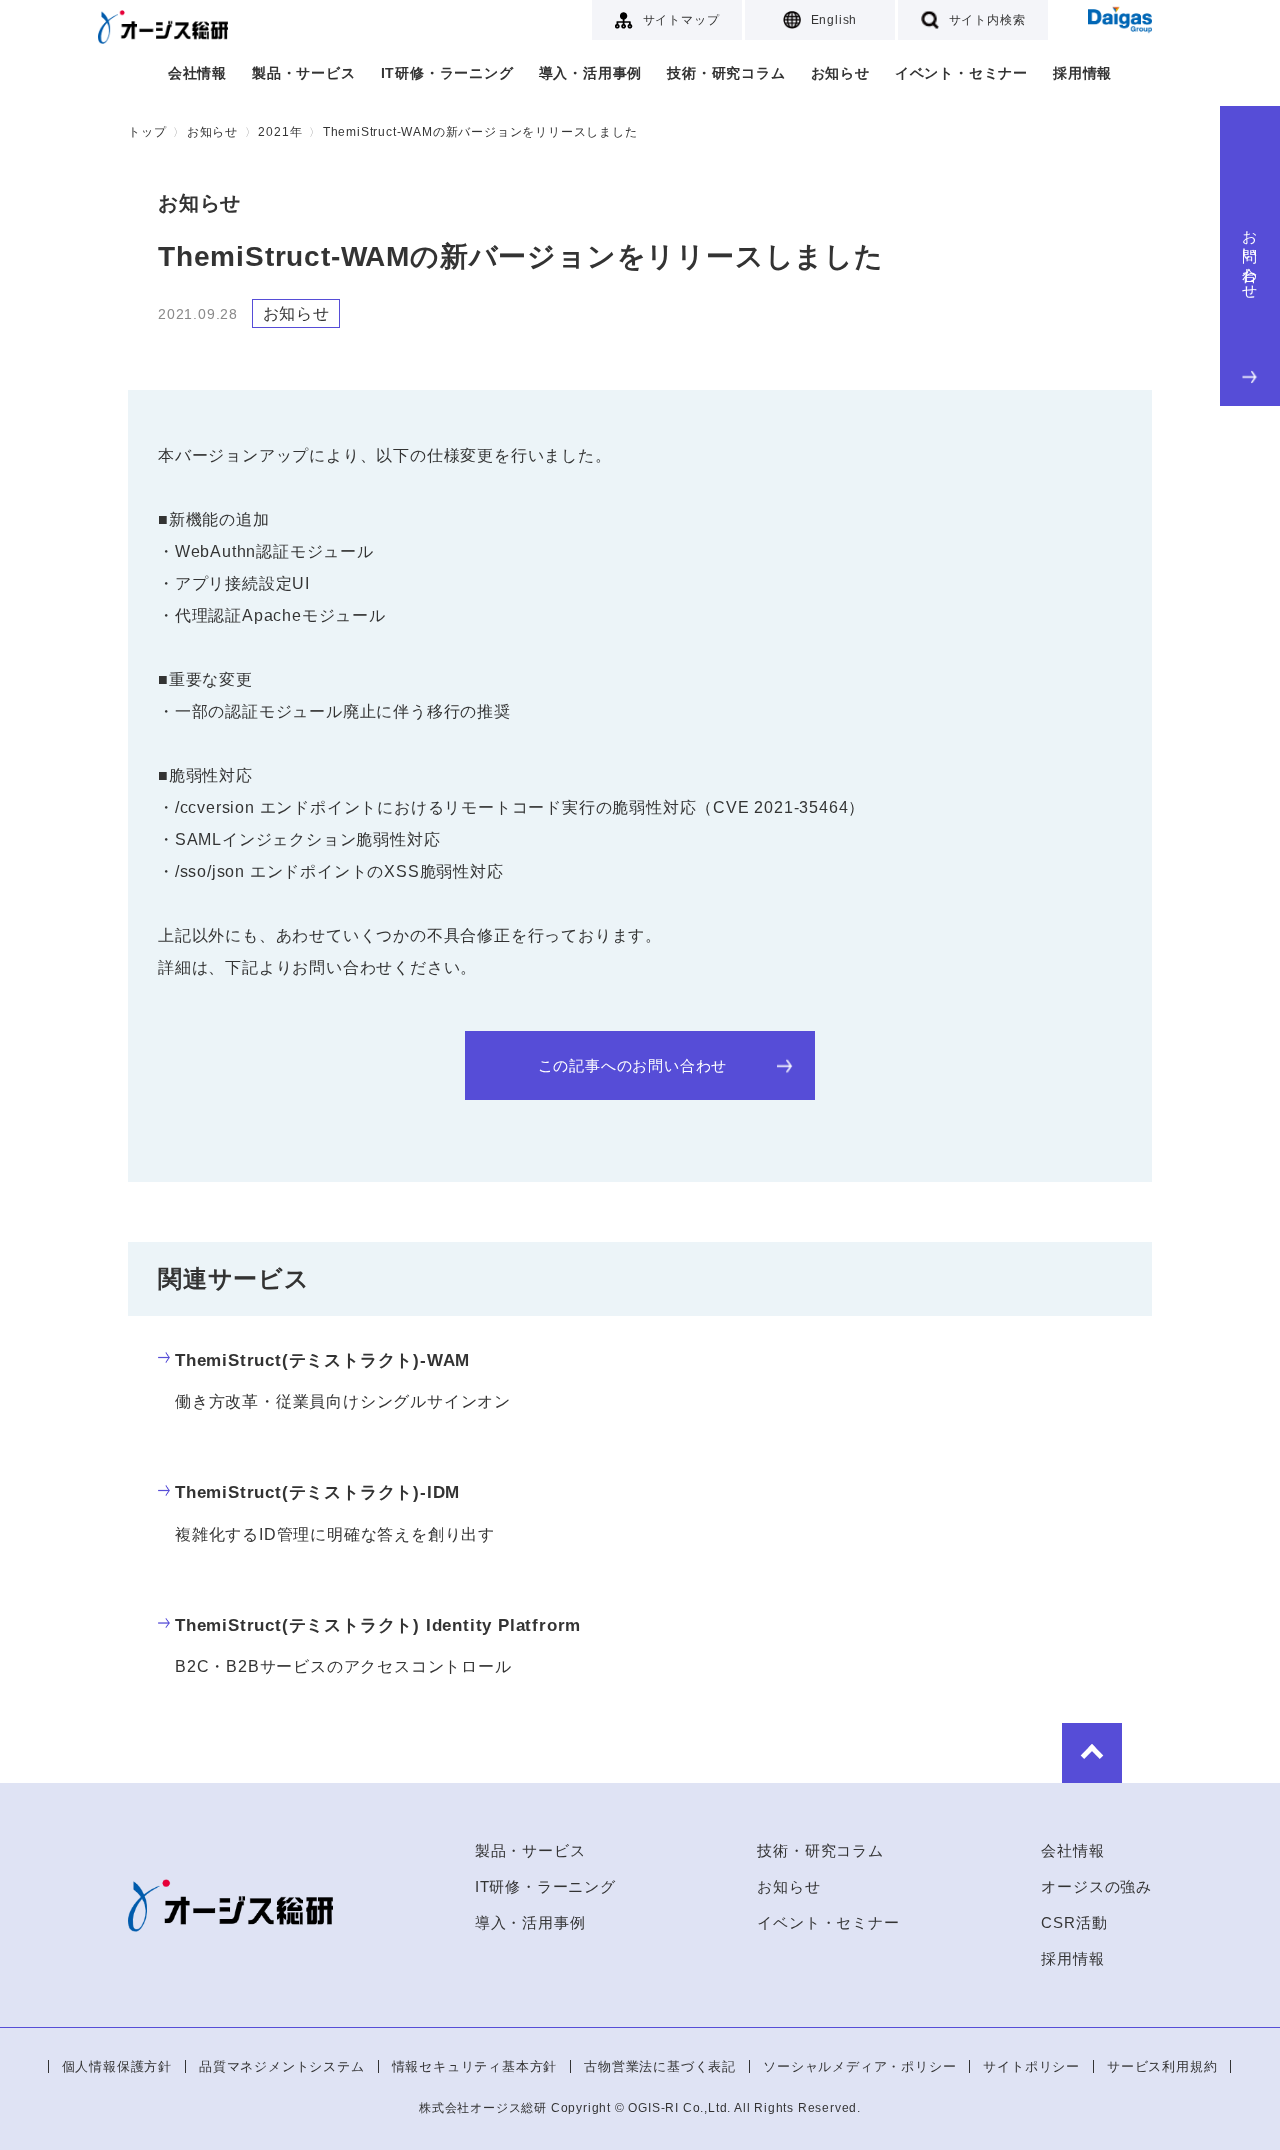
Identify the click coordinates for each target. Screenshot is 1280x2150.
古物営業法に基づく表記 (660, 2066)
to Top (1092, 1753)
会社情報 (197, 73)
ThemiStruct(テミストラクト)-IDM (317, 1492)
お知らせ (840, 73)
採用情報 (1082, 73)
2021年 (280, 132)
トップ (147, 132)
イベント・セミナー (961, 73)
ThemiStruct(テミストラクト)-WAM (322, 1360)
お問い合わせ (1250, 256)
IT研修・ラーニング (447, 73)
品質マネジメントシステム (282, 2066)
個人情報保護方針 (117, 2066)
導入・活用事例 (591, 73)
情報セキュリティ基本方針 (475, 2066)
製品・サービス (304, 73)
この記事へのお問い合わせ (633, 1065)
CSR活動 (1074, 1922)
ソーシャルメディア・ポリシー (859, 2066)
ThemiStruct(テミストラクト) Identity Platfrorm (378, 1625)
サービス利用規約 (1162, 2066)
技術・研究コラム (726, 73)
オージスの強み (1096, 1886)
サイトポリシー (1031, 2066)
